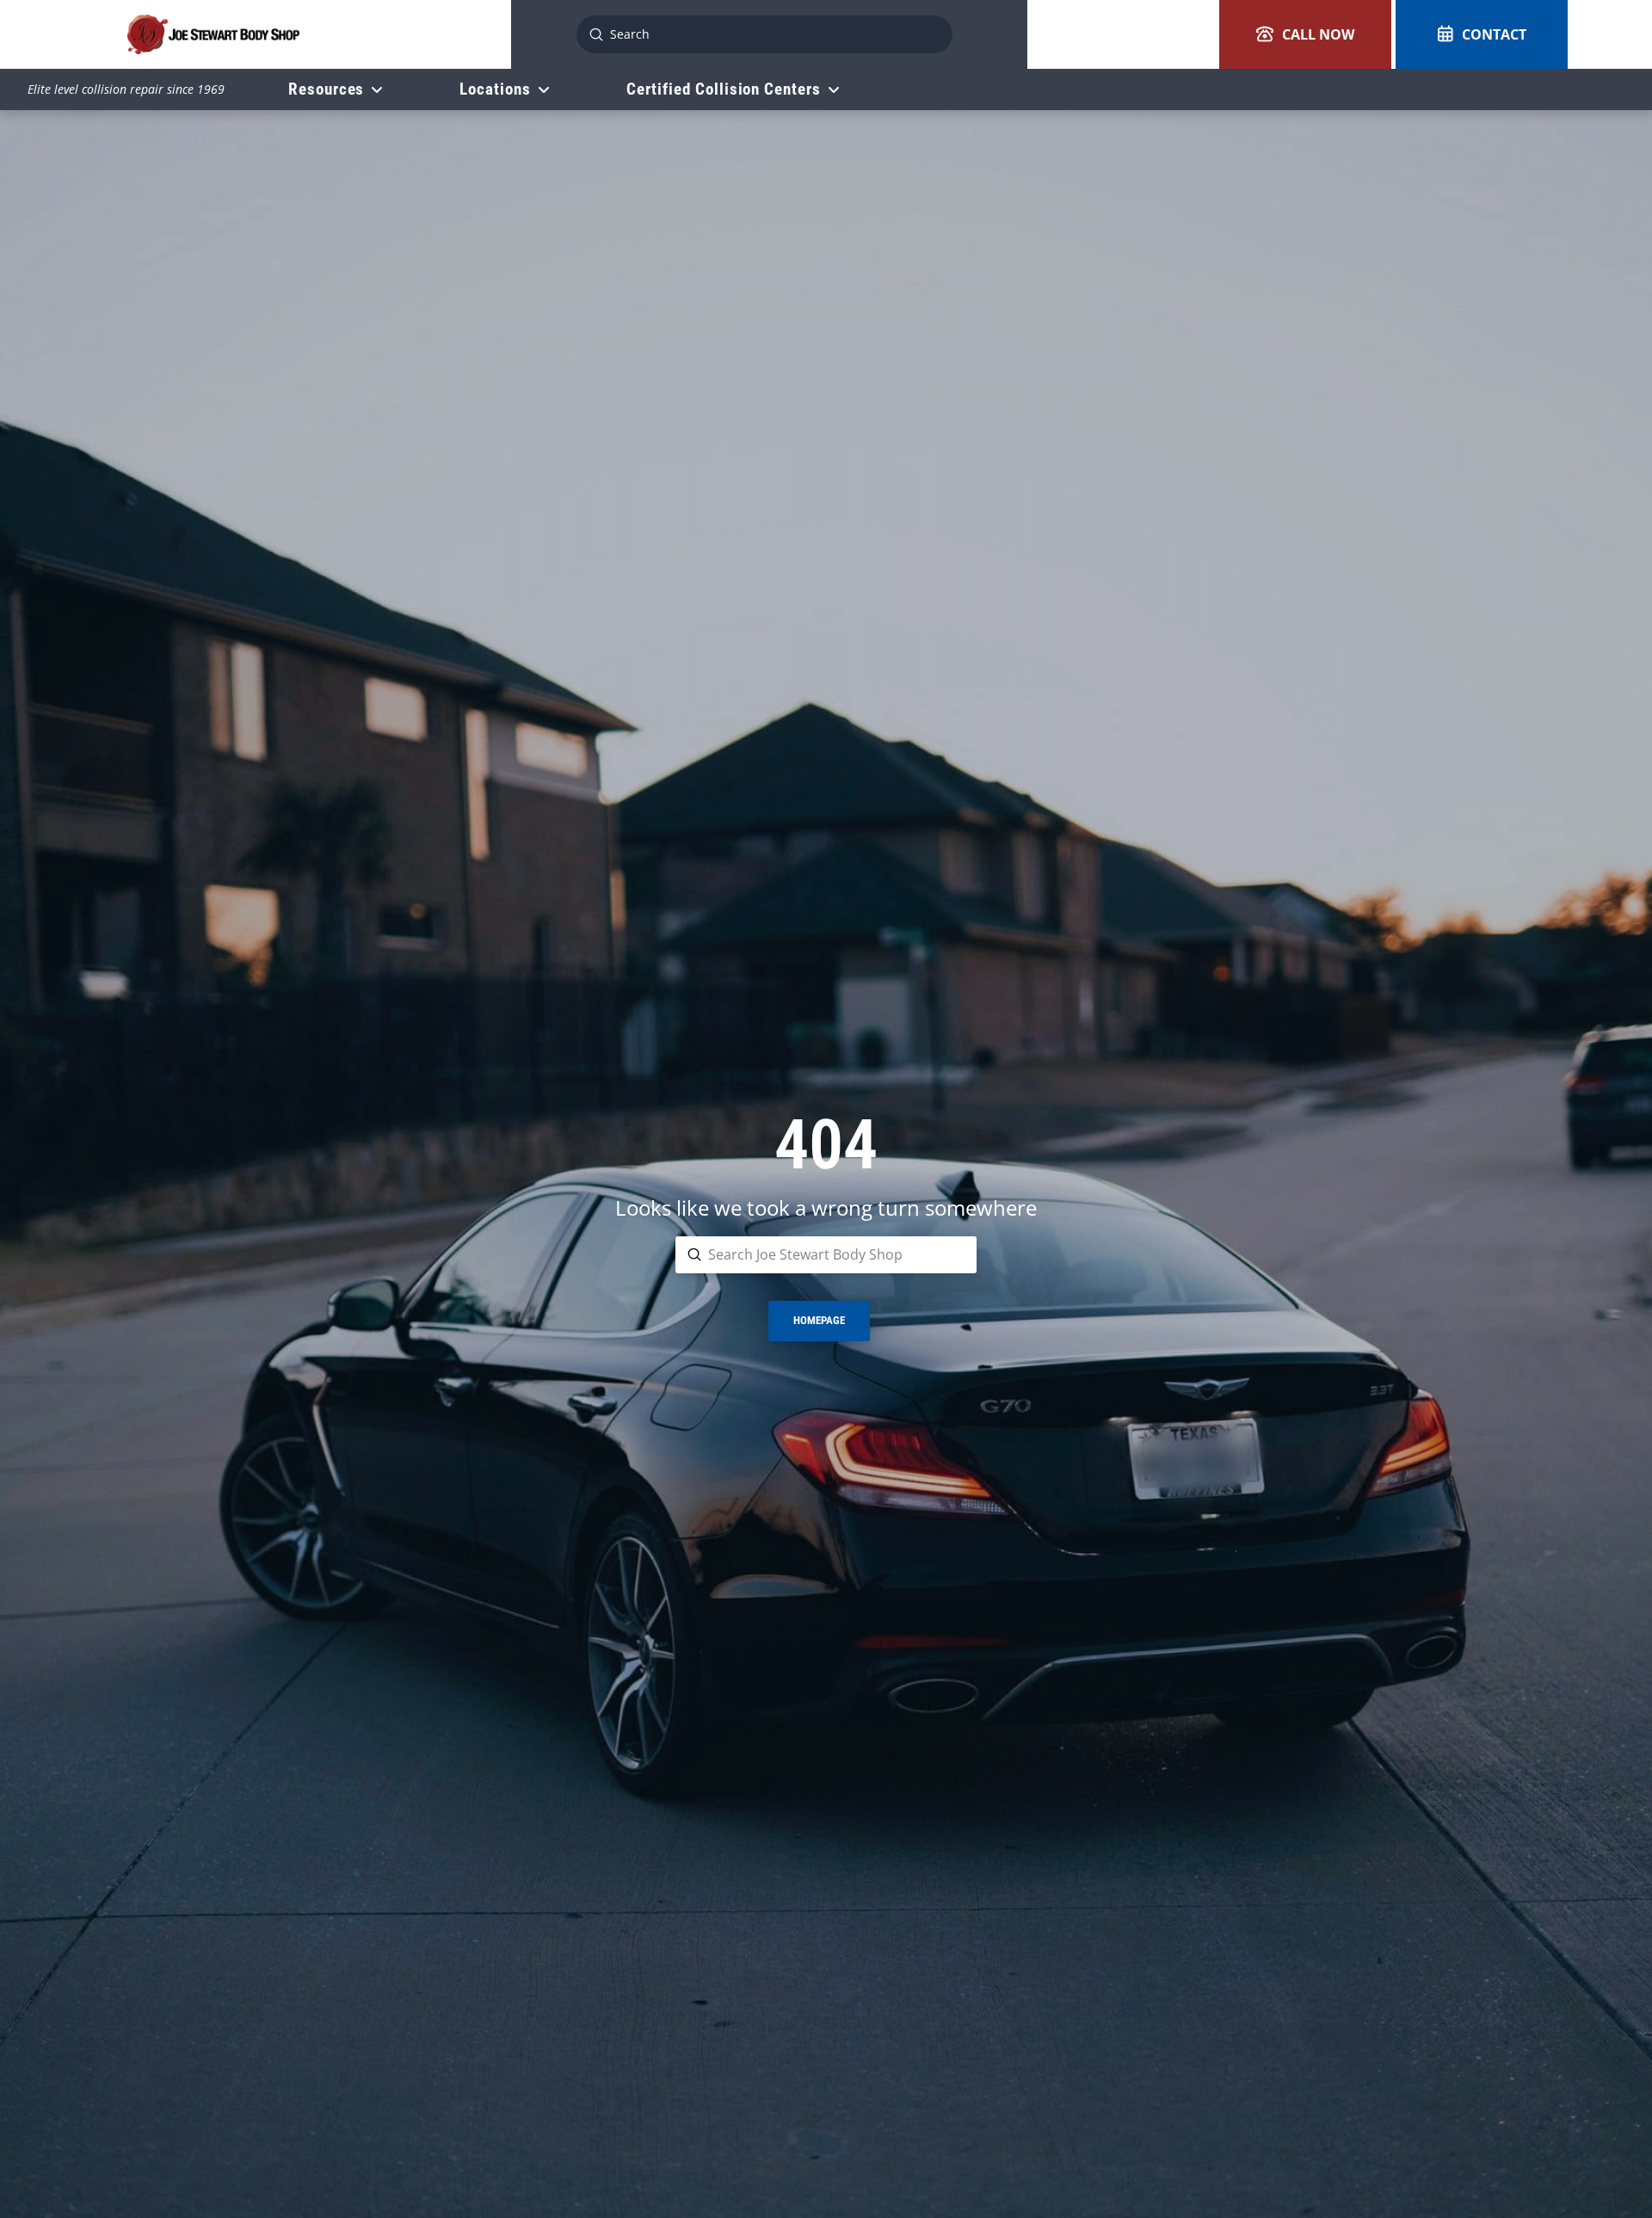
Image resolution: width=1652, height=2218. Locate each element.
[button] (1305, 34)
